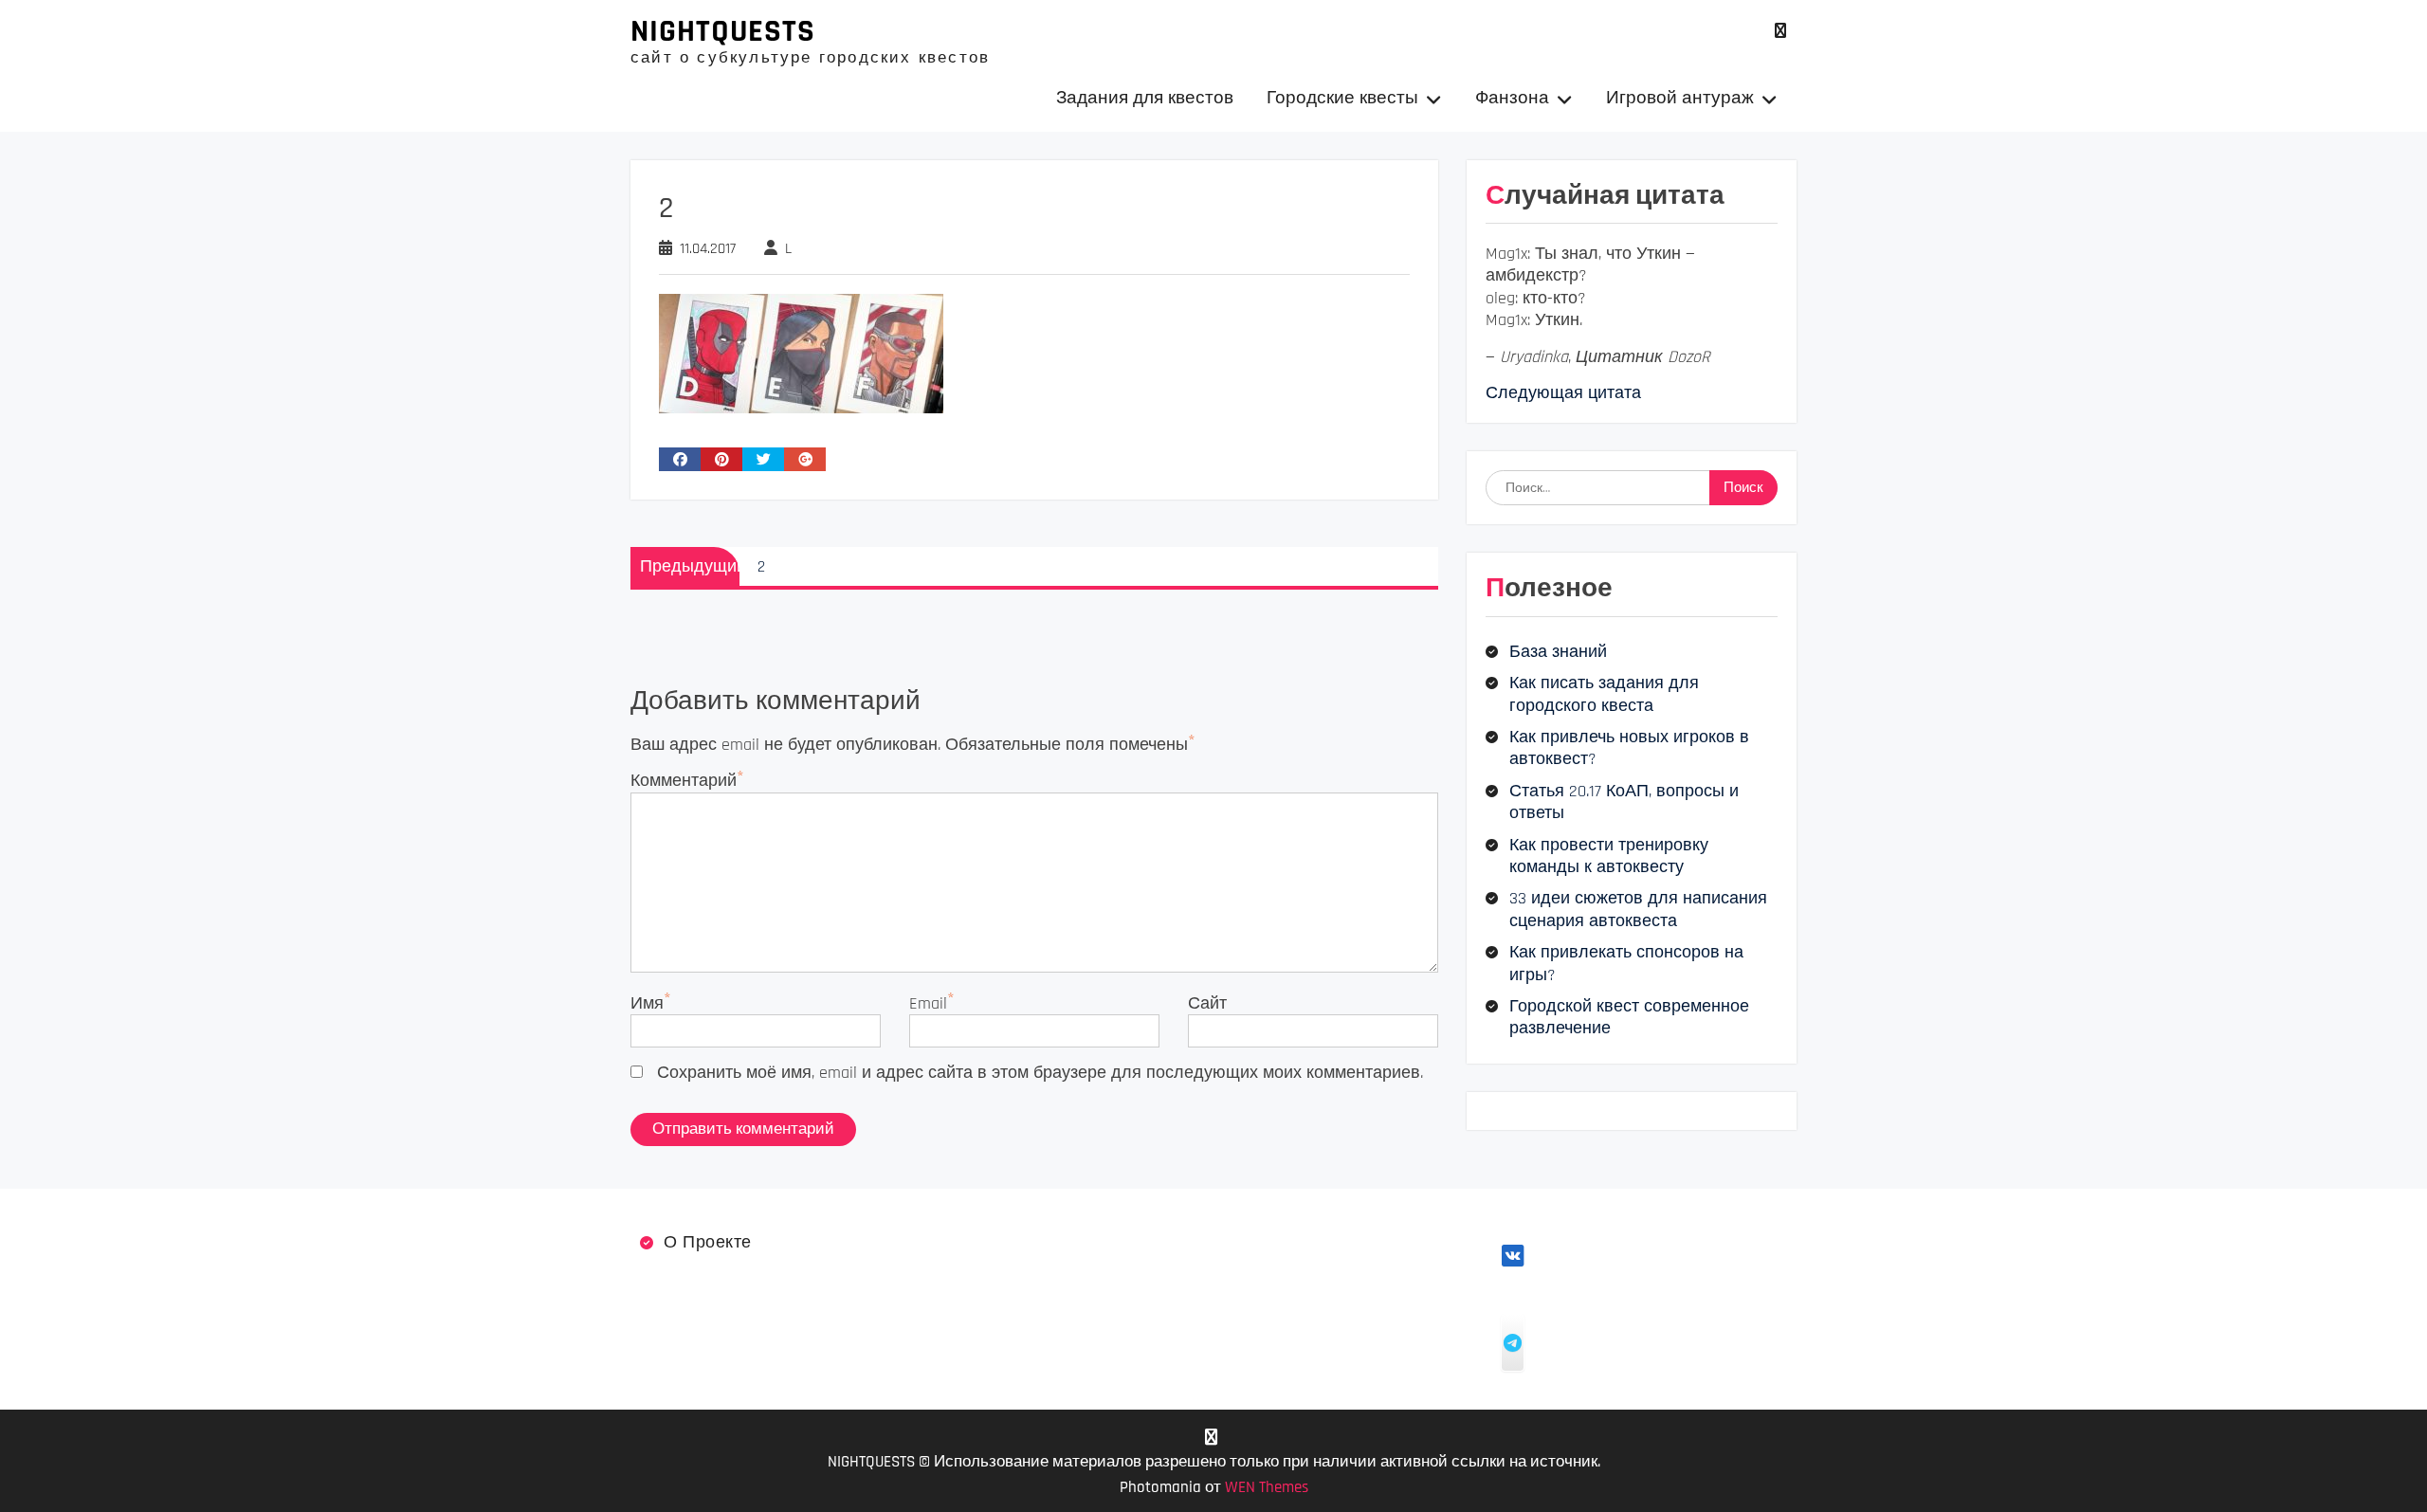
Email (928, 1003)
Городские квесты (1342, 98)
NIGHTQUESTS (723, 31)
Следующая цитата (1563, 393)
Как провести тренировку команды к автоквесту (1609, 856)
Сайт (1207, 1003)
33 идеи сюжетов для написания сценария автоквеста (1638, 909)
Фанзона (1512, 98)
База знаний (1558, 652)
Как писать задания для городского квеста (1604, 694)
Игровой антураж (1680, 98)
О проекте (708, 1242)
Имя (647, 1003)
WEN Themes (1267, 1487)
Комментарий (684, 781)
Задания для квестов (1145, 98)
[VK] (1780, 31)
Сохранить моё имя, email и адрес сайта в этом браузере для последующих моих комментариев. (1040, 1073)
